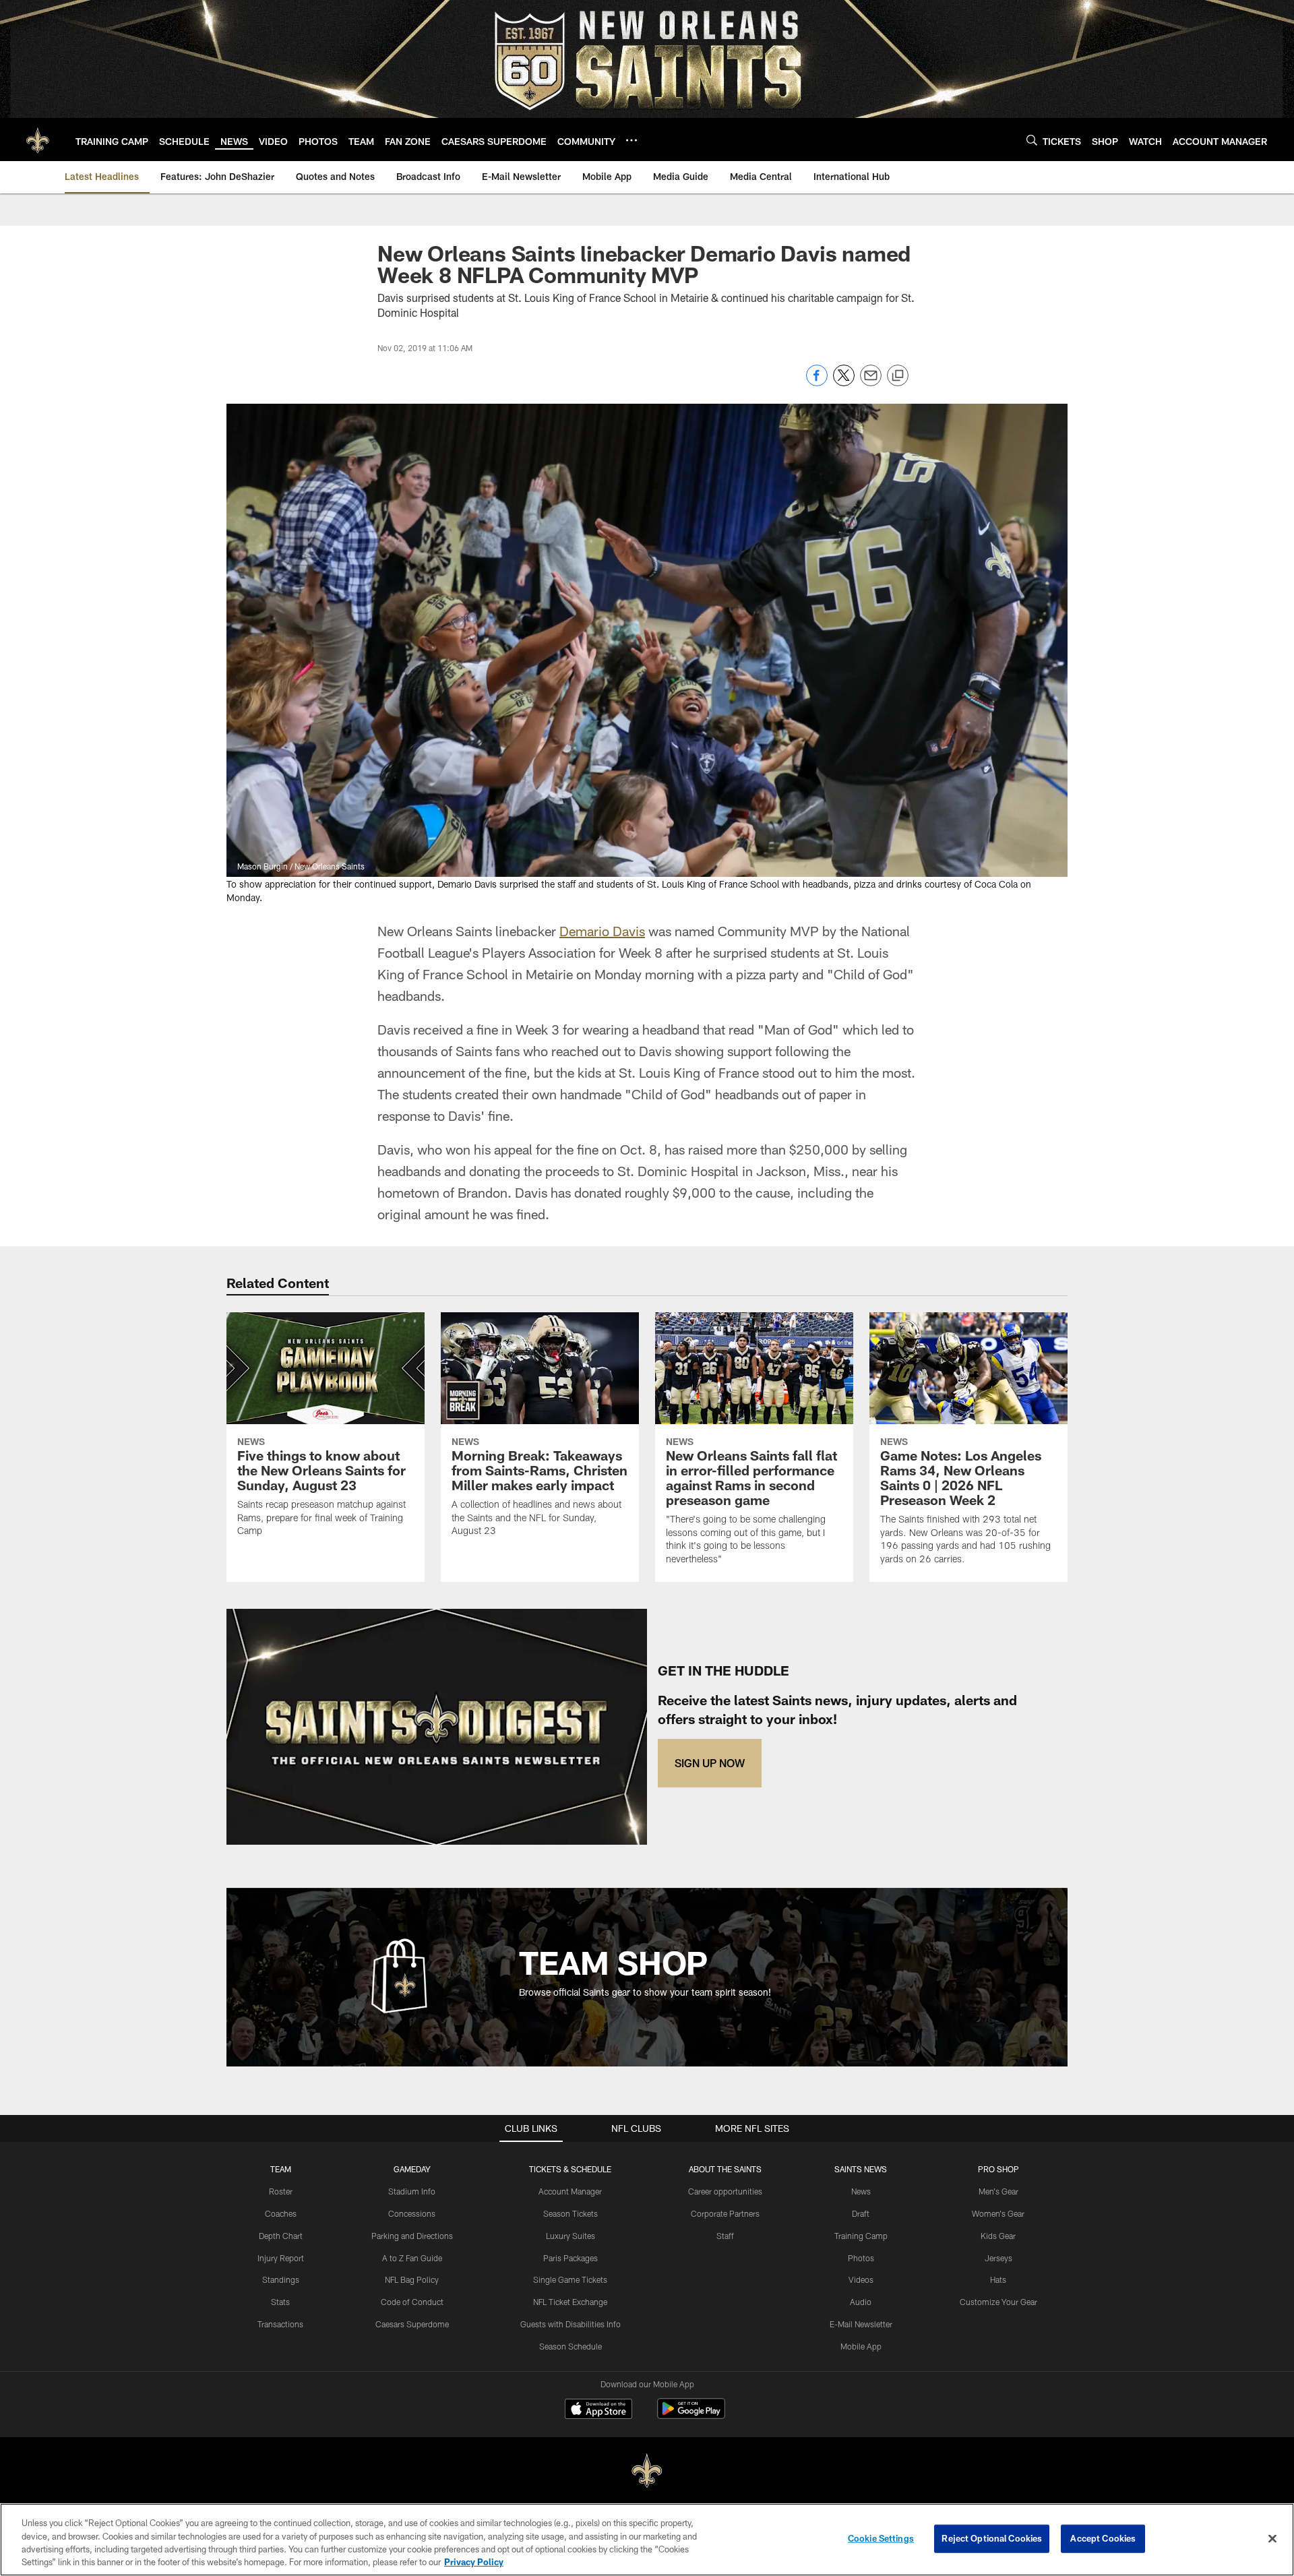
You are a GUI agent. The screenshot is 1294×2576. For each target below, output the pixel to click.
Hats (998, 2279)
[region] (647, 2540)
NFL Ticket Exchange (570, 2302)
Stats (280, 2302)
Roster (281, 2191)
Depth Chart (281, 2236)
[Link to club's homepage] (38, 140)
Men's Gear (998, 2191)
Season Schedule (571, 2346)
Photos (861, 2258)
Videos (861, 2279)
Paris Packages (571, 2258)
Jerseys (998, 2258)
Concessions (412, 2213)
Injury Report (281, 2258)
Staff (725, 2236)
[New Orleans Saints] (647, 2471)
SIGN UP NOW (710, 1763)
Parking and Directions (412, 2236)
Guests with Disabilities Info (571, 2324)
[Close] (1272, 2538)
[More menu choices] (631, 140)
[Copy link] (898, 376)
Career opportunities (725, 2191)
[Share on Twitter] (844, 382)
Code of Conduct (412, 2302)
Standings (281, 2279)
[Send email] (871, 382)
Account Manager (570, 2191)
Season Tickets (571, 2213)
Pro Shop (998, 2169)
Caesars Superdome (412, 2324)
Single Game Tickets (570, 2279)
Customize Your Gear (998, 2302)
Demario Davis (602, 931)
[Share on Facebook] (817, 382)
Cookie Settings (881, 2538)
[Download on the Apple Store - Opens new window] (598, 2410)
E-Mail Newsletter (861, 2324)
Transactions (280, 2324)
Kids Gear (998, 2236)
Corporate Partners (725, 2213)
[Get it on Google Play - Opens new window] (691, 2415)
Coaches (281, 2213)
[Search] (1032, 140)
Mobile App (861, 2346)
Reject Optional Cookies (992, 2538)
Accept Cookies (1103, 2538)
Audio (861, 2302)
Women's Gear (998, 2213)
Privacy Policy (474, 2562)
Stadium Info (412, 2191)
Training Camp (861, 2236)
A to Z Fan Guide (412, 2258)
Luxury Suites (571, 2236)
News (861, 2191)
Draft (861, 2213)
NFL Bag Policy (412, 2279)
